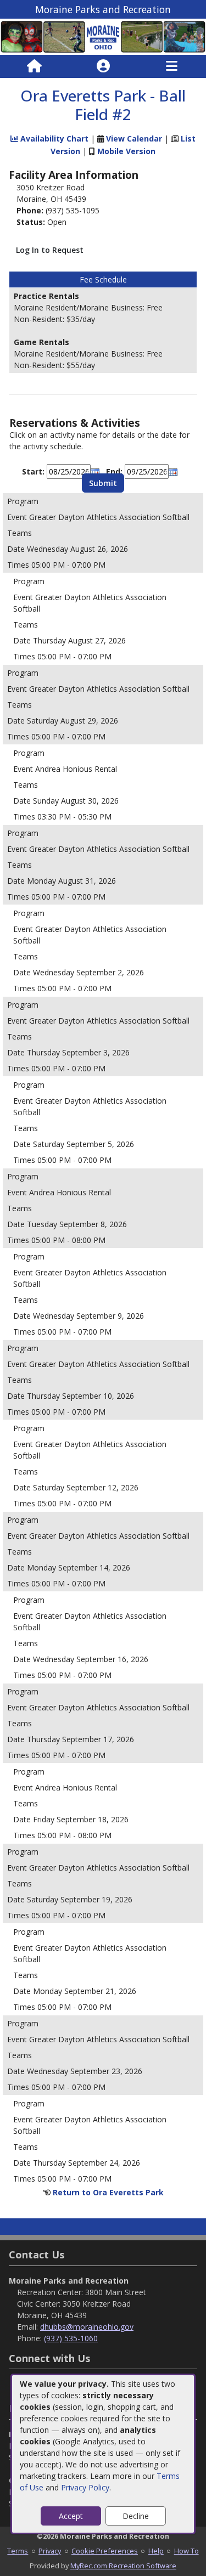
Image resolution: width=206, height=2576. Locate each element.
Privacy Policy (85, 2487)
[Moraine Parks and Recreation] (103, 36)
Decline (136, 2516)
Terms (18, 2551)
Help (156, 2551)
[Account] (103, 66)
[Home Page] (34, 66)
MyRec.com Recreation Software (123, 2566)
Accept (71, 2516)
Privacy (50, 2551)
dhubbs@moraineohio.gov (87, 2327)
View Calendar (134, 139)
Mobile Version (126, 151)
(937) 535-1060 (71, 2338)
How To (186, 2551)
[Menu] (172, 66)
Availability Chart (53, 139)
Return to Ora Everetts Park (108, 2192)
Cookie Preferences (105, 2551)
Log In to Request (50, 250)
